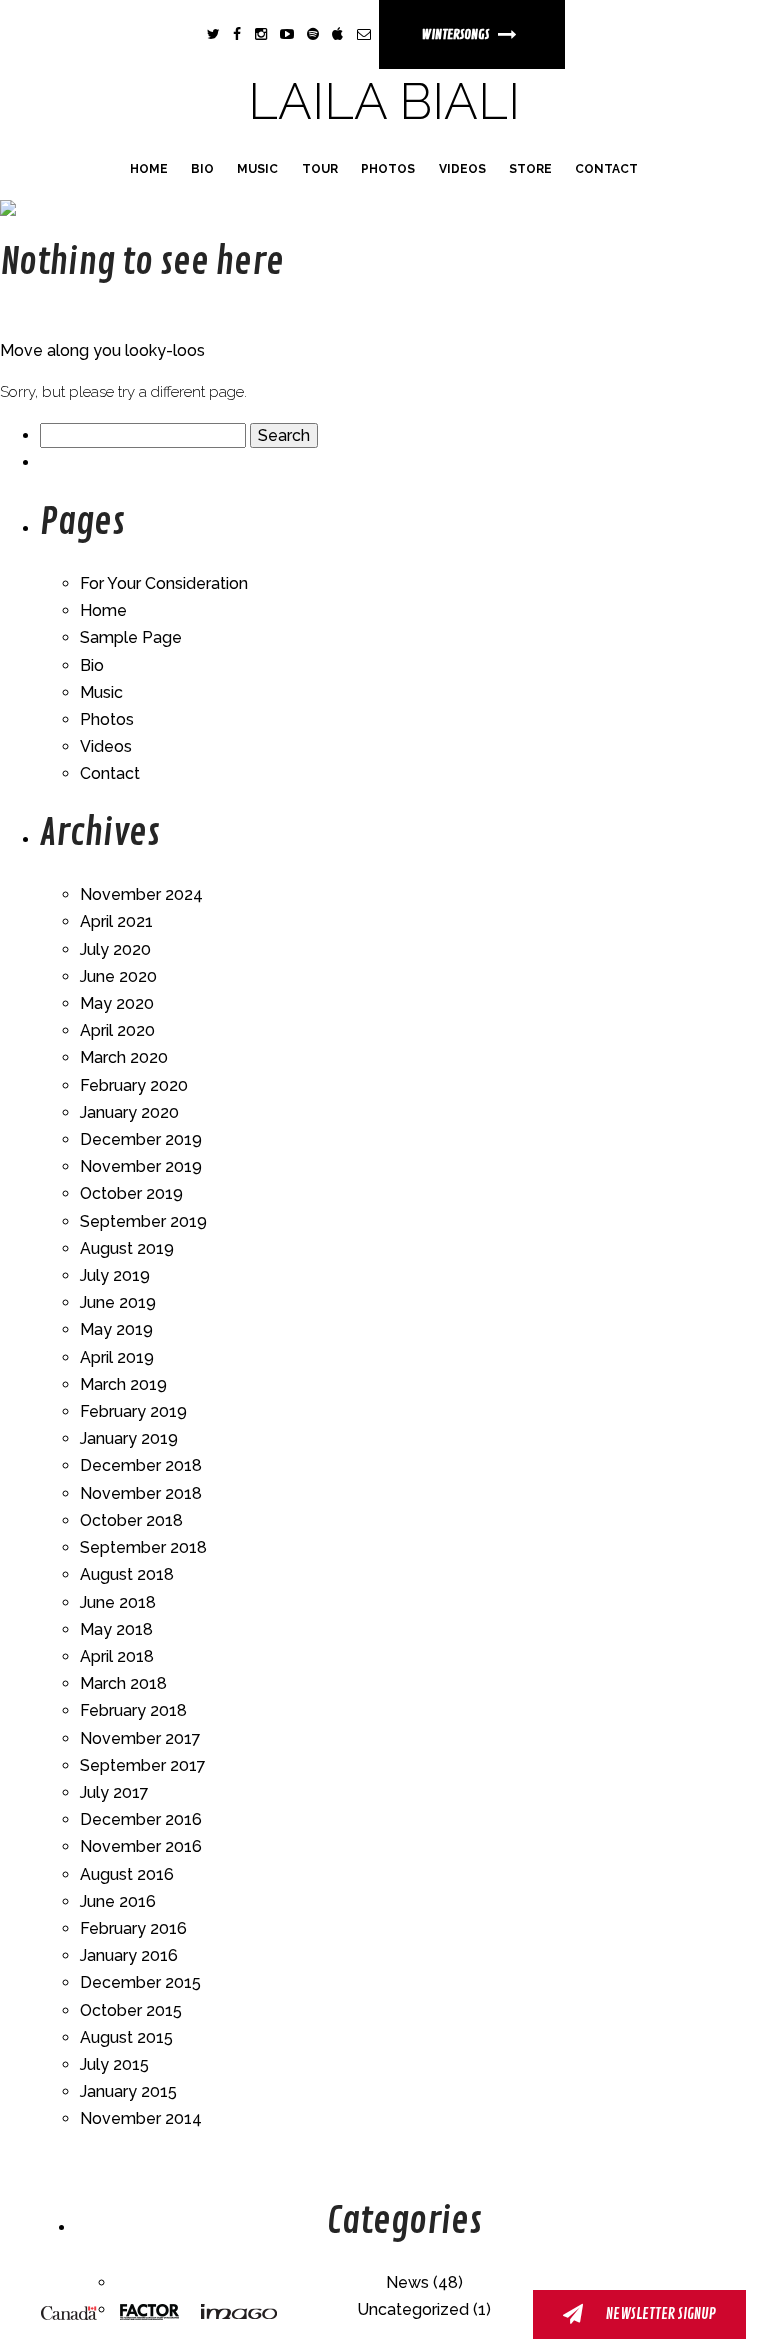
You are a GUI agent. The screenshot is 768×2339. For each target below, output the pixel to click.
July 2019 (115, 1275)
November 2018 (141, 1493)
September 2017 (143, 1765)
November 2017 (140, 1738)
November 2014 (141, 2118)
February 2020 (134, 1085)
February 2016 (133, 1928)
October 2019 (131, 1193)
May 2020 (117, 1003)
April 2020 (117, 1030)
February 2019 (133, 1411)
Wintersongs (456, 34)
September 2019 (143, 1221)
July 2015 (114, 2064)
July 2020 (115, 949)
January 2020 (129, 1112)
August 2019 (127, 1248)
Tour (320, 169)
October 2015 (131, 2010)
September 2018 (143, 1547)
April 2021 (116, 921)
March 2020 (124, 1057)
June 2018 (118, 1602)
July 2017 (114, 1792)
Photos (388, 169)
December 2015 (140, 1982)
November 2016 (141, 1846)
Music (257, 169)
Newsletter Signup (659, 2314)
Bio (202, 169)
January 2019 (129, 1438)
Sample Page (131, 637)
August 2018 (127, 1574)
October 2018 (131, 1520)
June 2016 (118, 1901)
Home (149, 169)
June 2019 (118, 1302)
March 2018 (123, 1683)
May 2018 (116, 1629)
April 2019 (117, 1357)
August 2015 (126, 2037)
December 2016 (141, 1819)
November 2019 (141, 1166)
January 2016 (129, 1955)
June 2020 (118, 976)
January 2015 (128, 2091)
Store (530, 169)
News (407, 2282)
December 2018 (141, 1465)
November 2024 (141, 894)
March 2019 (123, 1384)
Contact (606, 169)
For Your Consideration (164, 583)
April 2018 (117, 1656)
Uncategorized (413, 2309)
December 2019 (141, 1139)
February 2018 (133, 1710)
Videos (462, 169)
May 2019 (116, 1329)
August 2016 (127, 1874)
